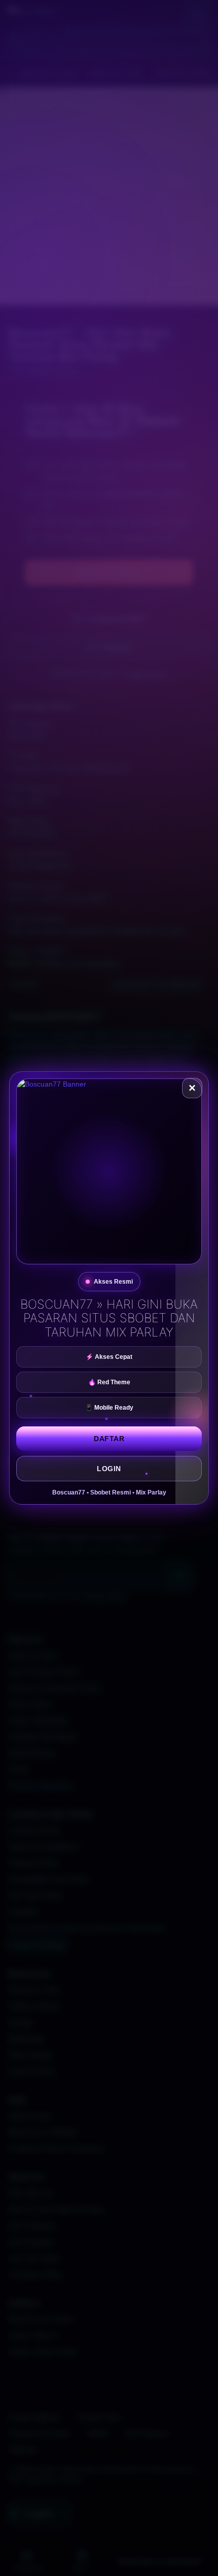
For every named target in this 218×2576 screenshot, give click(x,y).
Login (109, 1469)
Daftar (109, 1439)
